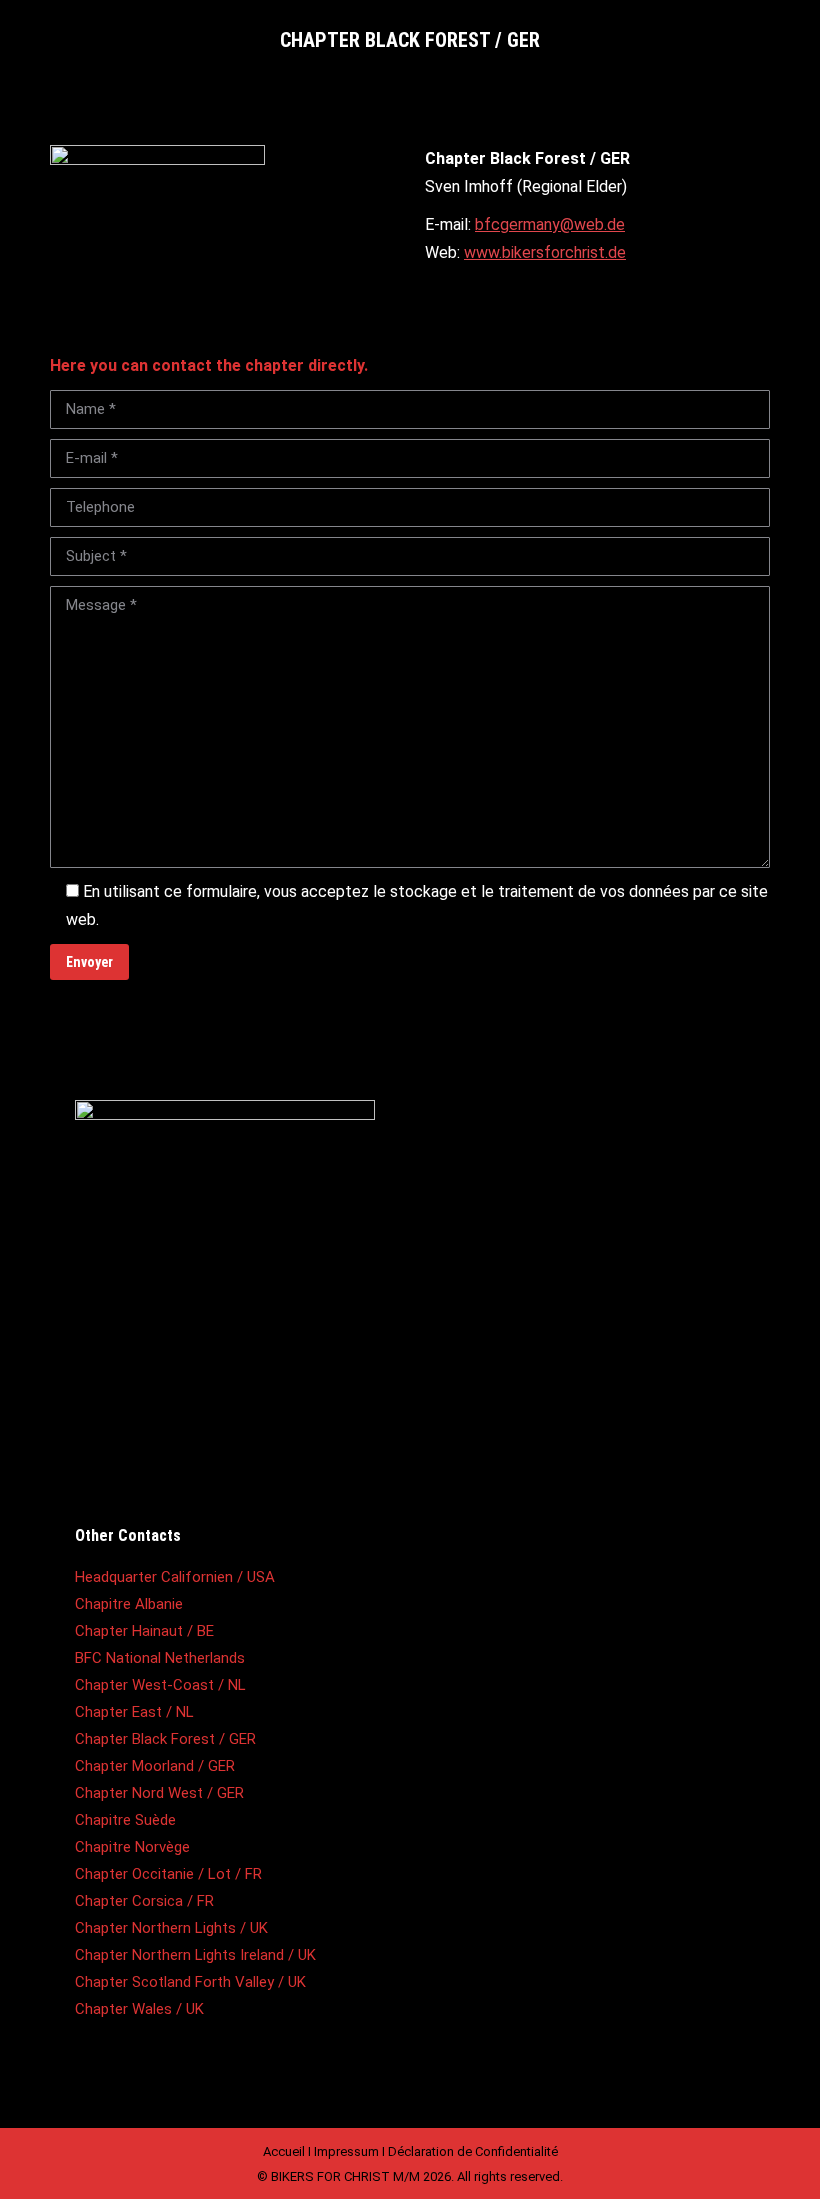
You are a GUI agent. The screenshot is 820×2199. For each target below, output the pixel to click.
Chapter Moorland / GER (155, 1766)
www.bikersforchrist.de (545, 252)
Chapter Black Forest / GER (165, 1739)
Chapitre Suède (125, 1820)
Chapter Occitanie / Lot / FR (168, 1874)
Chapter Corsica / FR (144, 1901)
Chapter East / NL (134, 1712)
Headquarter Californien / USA (175, 1577)
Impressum (346, 2151)
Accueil (284, 2151)
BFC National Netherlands (160, 1658)
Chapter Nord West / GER (159, 1793)
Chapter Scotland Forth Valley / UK (190, 1982)
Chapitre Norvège (132, 1847)
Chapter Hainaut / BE (144, 1631)
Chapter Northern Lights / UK (171, 1928)
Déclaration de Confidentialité (473, 2151)
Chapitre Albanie (129, 1604)
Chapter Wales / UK (139, 2009)
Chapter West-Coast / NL (160, 1685)
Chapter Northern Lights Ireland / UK (195, 1955)
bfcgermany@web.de (550, 224)
